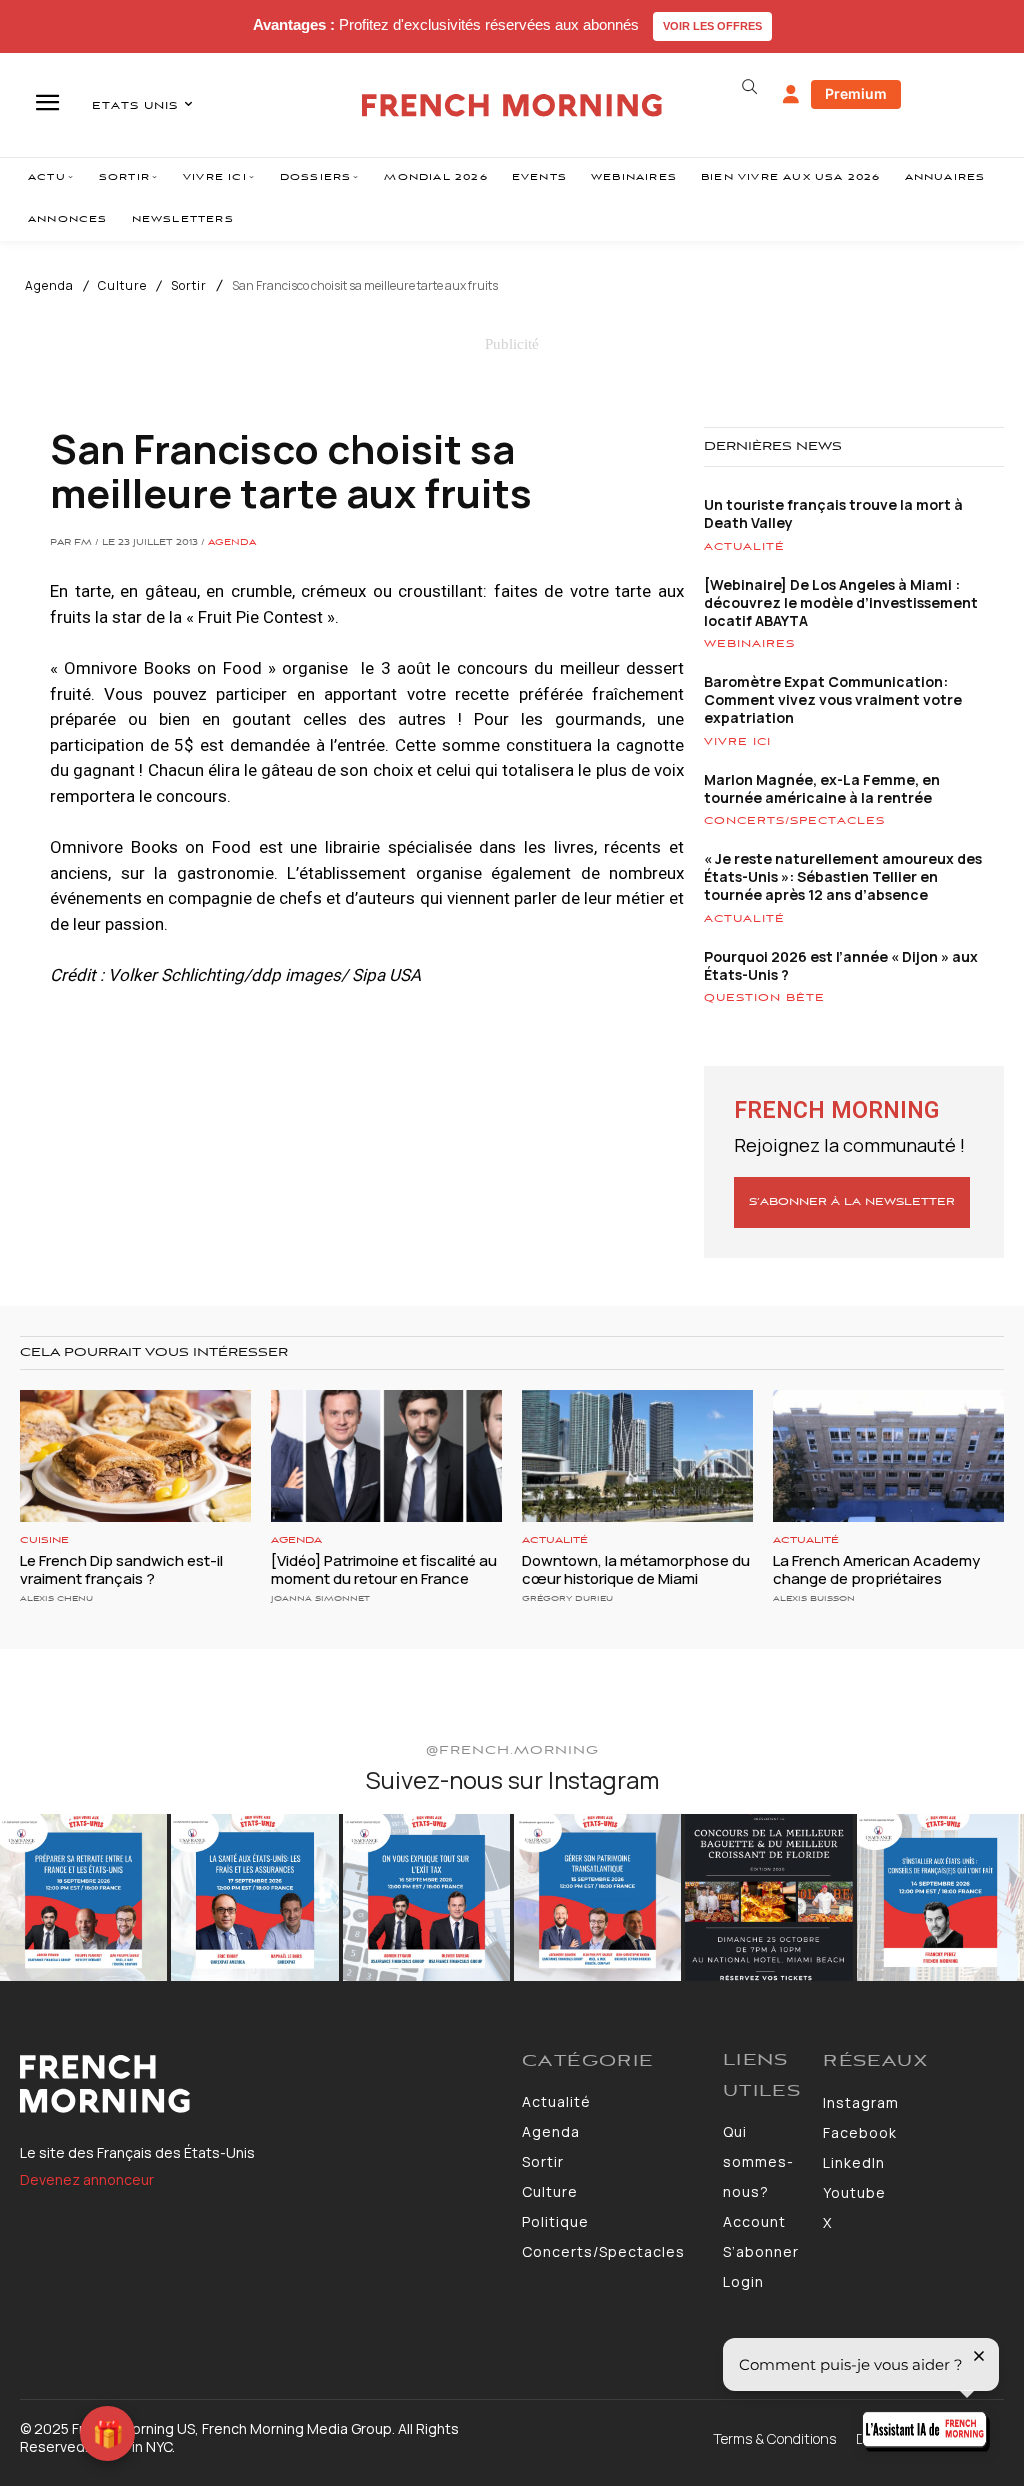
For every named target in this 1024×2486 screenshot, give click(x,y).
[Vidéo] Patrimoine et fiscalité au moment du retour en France (384, 1569)
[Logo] (261, 2084)
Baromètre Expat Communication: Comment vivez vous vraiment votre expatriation (833, 699)
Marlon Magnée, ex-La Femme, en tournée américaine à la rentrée (822, 788)
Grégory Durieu (567, 1598)
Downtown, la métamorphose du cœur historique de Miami (636, 1569)
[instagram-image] (83, 1897)
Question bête (764, 998)
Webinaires (749, 644)
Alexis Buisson (814, 1598)
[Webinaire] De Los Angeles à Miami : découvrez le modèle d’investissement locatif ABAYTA (841, 602)
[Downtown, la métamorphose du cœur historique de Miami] (637, 1456)
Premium (856, 93)
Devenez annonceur (87, 2179)
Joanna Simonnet (320, 1598)
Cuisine (44, 1540)
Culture (122, 286)
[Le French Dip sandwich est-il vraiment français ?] (135, 1456)
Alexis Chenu (56, 1598)
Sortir (189, 286)
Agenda (49, 286)
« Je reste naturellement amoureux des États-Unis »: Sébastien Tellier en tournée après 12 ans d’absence (843, 876)
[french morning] (512, 105)
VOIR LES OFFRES (712, 26)
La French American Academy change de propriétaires (876, 1569)
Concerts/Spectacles (794, 821)
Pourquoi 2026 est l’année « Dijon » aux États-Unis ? (841, 965)
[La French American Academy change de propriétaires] (888, 1456)
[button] (750, 87)
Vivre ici (737, 742)
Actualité (744, 547)
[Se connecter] (791, 95)
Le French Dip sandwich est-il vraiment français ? (121, 1569)
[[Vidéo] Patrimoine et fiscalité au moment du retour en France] (386, 1456)
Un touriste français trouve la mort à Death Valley (833, 513)
